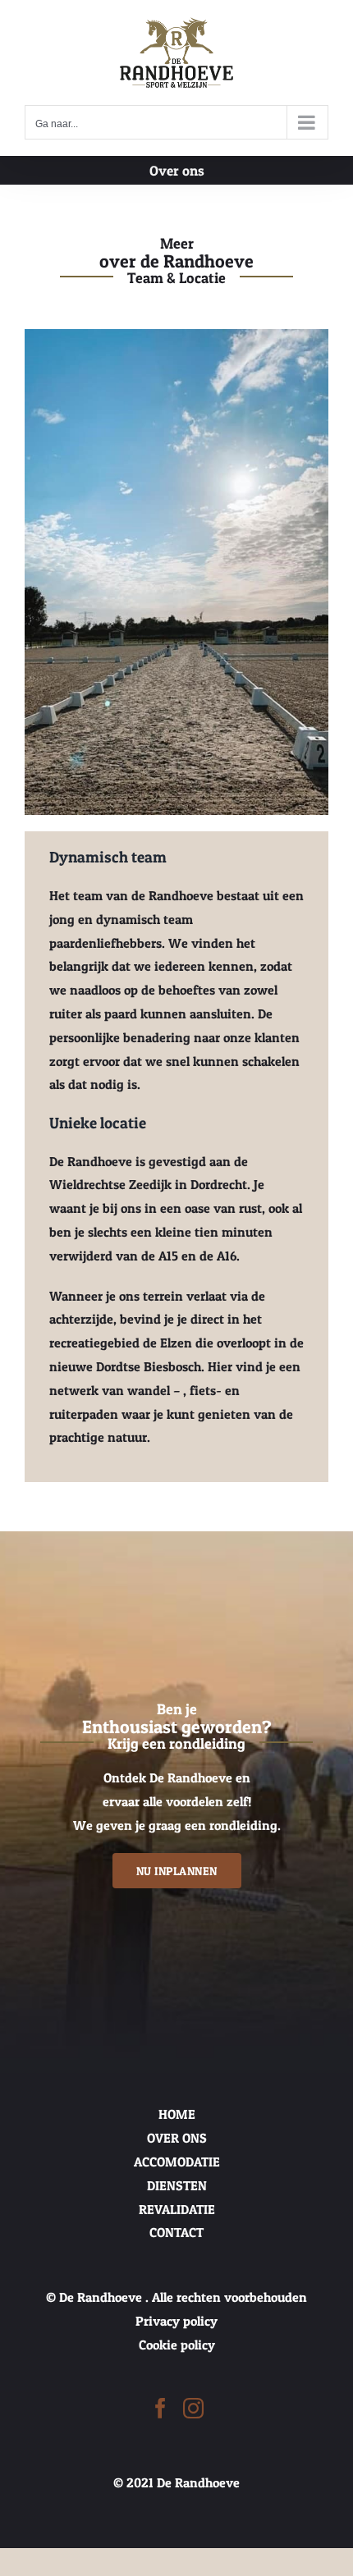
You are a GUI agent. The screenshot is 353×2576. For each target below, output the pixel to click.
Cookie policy (177, 2345)
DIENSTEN (177, 2185)
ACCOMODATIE (177, 2162)
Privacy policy (176, 2321)
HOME (177, 2114)
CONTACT (176, 2232)
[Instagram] (193, 2408)
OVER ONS (177, 2138)
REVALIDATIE (177, 2209)
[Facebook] (160, 2408)
